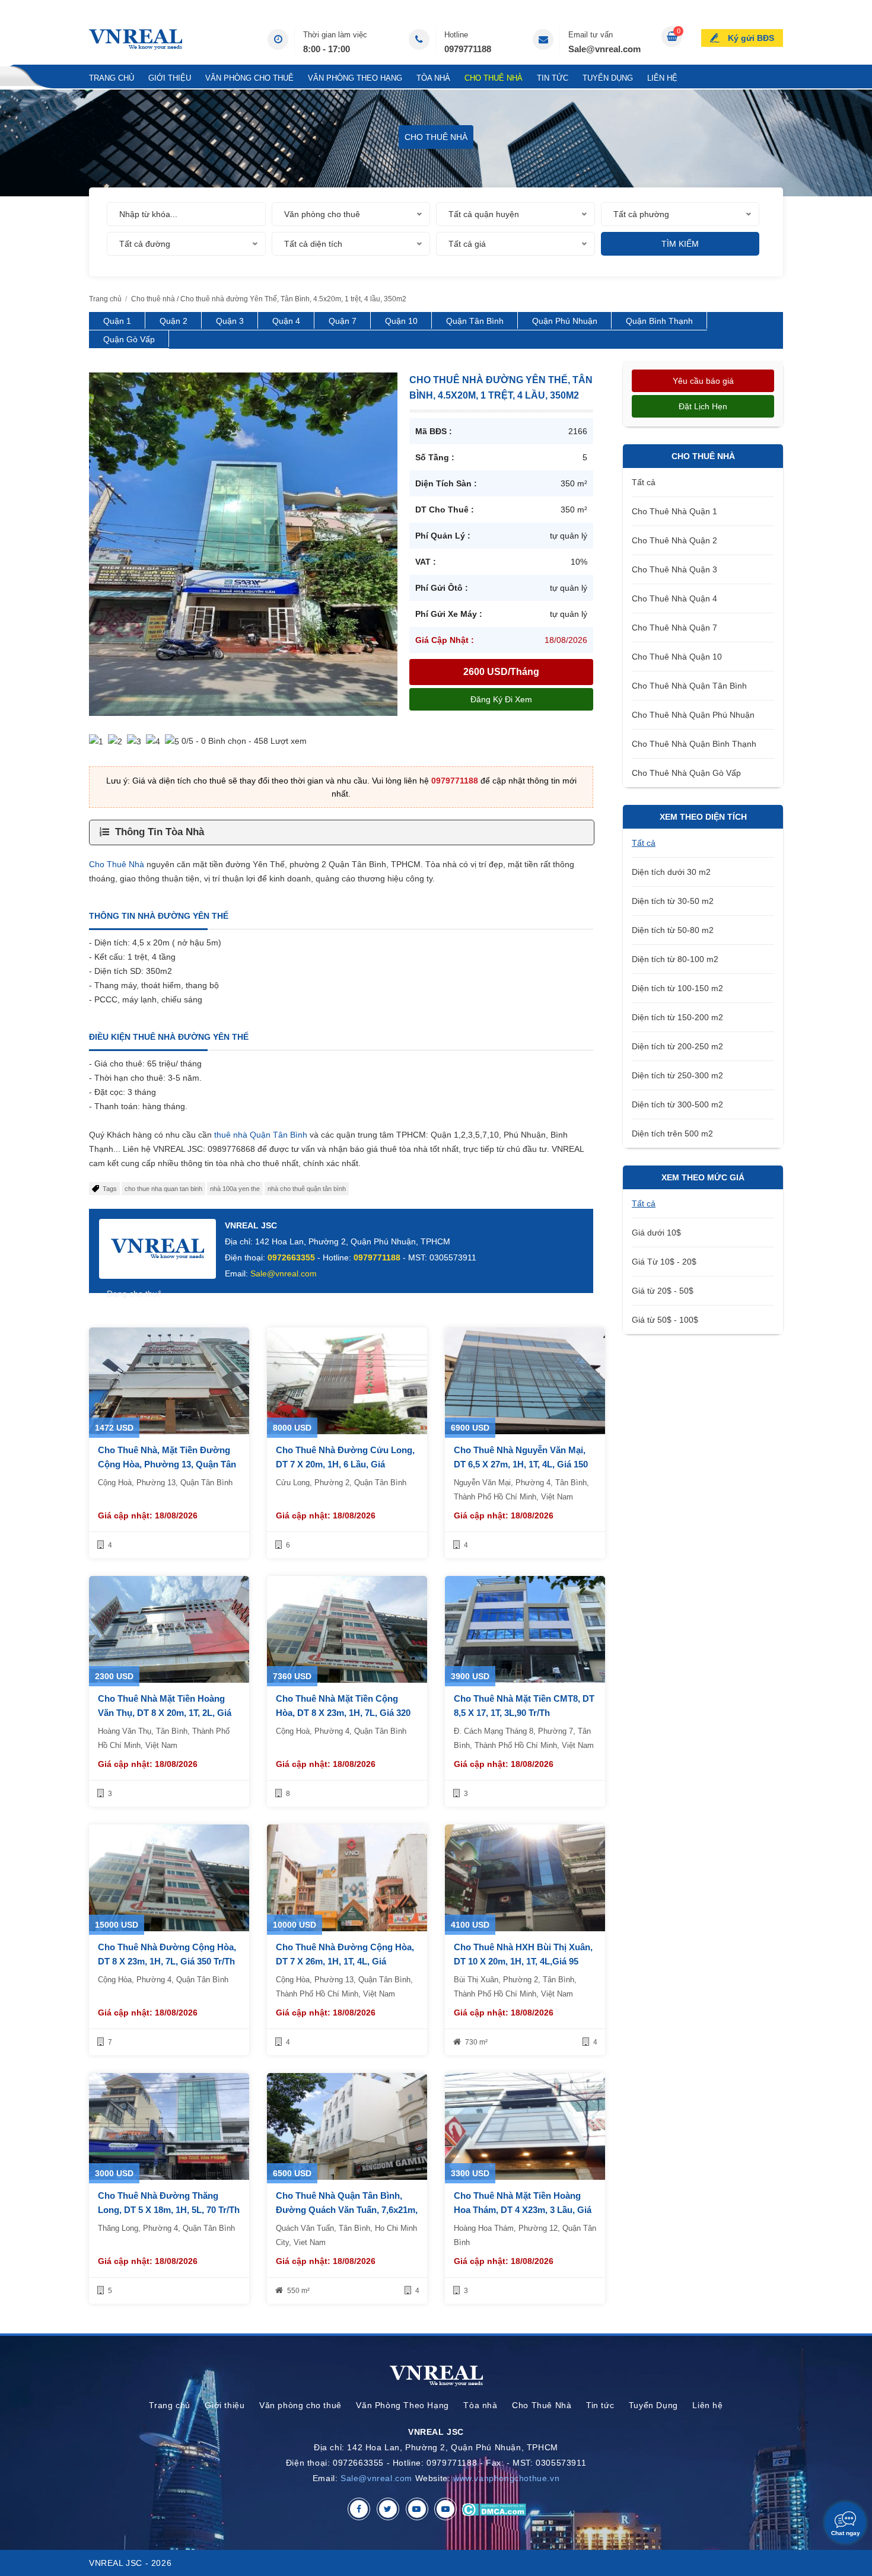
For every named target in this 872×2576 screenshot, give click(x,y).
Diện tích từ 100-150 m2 (677, 988)
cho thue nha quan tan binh (163, 1189)
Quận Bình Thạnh (659, 321)
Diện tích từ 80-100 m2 (675, 959)
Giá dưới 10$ (656, 1233)
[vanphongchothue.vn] (136, 39)
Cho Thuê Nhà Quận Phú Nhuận (693, 715)
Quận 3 (230, 321)
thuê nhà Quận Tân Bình (261, 1135)
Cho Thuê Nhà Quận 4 (674, 598)
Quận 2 (174, 321)
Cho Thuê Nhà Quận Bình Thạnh (694, 744)
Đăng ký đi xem (501, 699)
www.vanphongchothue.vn (506, 2478)
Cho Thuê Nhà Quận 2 (674, 540)
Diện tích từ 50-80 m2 (673, 930)
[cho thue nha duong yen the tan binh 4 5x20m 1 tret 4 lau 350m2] (243, 543)
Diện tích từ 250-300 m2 (677, 1075)
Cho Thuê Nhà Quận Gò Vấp (686, 773)
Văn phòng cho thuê (249, 78)
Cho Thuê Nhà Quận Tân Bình (689, 686)
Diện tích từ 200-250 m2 (677, 1046)
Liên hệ (662, 78)
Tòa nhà (433, 78)
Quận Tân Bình (475, 321)
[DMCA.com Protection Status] (494, 2509)
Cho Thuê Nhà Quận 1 (674, 511)
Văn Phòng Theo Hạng (355, 78)
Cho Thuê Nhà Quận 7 (674, 628)
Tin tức (553, 78)
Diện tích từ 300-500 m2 (677, 1104)
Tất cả (644, 482)
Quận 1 (117, 321)
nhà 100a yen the (235, 1189)
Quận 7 (343, 321)
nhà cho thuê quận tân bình (307, 1189)
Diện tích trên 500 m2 (672, 1133)
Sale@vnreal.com (604, 49)
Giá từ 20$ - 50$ (663, 1291)
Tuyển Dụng (608, 78)
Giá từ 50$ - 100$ (665, 1320)
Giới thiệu (170, 78)
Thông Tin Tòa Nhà (160, 832)
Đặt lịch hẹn (703, 406)
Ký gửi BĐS (751, 38)
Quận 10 (401, 321)
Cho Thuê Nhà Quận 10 (677, 657)
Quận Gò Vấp (129, 339)
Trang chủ (112, 78)
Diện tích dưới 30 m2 (671, 872)
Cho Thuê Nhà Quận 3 (674, 569)
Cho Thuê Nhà (494, 78)
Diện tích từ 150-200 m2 (677, 1017)
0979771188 (468, 49)
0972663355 (291, 1257)
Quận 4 (286, 321)
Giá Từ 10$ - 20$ (664, 1262)
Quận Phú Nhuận (565, 321)
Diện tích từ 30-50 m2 (673, 901)
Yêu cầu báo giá (703, 381)
